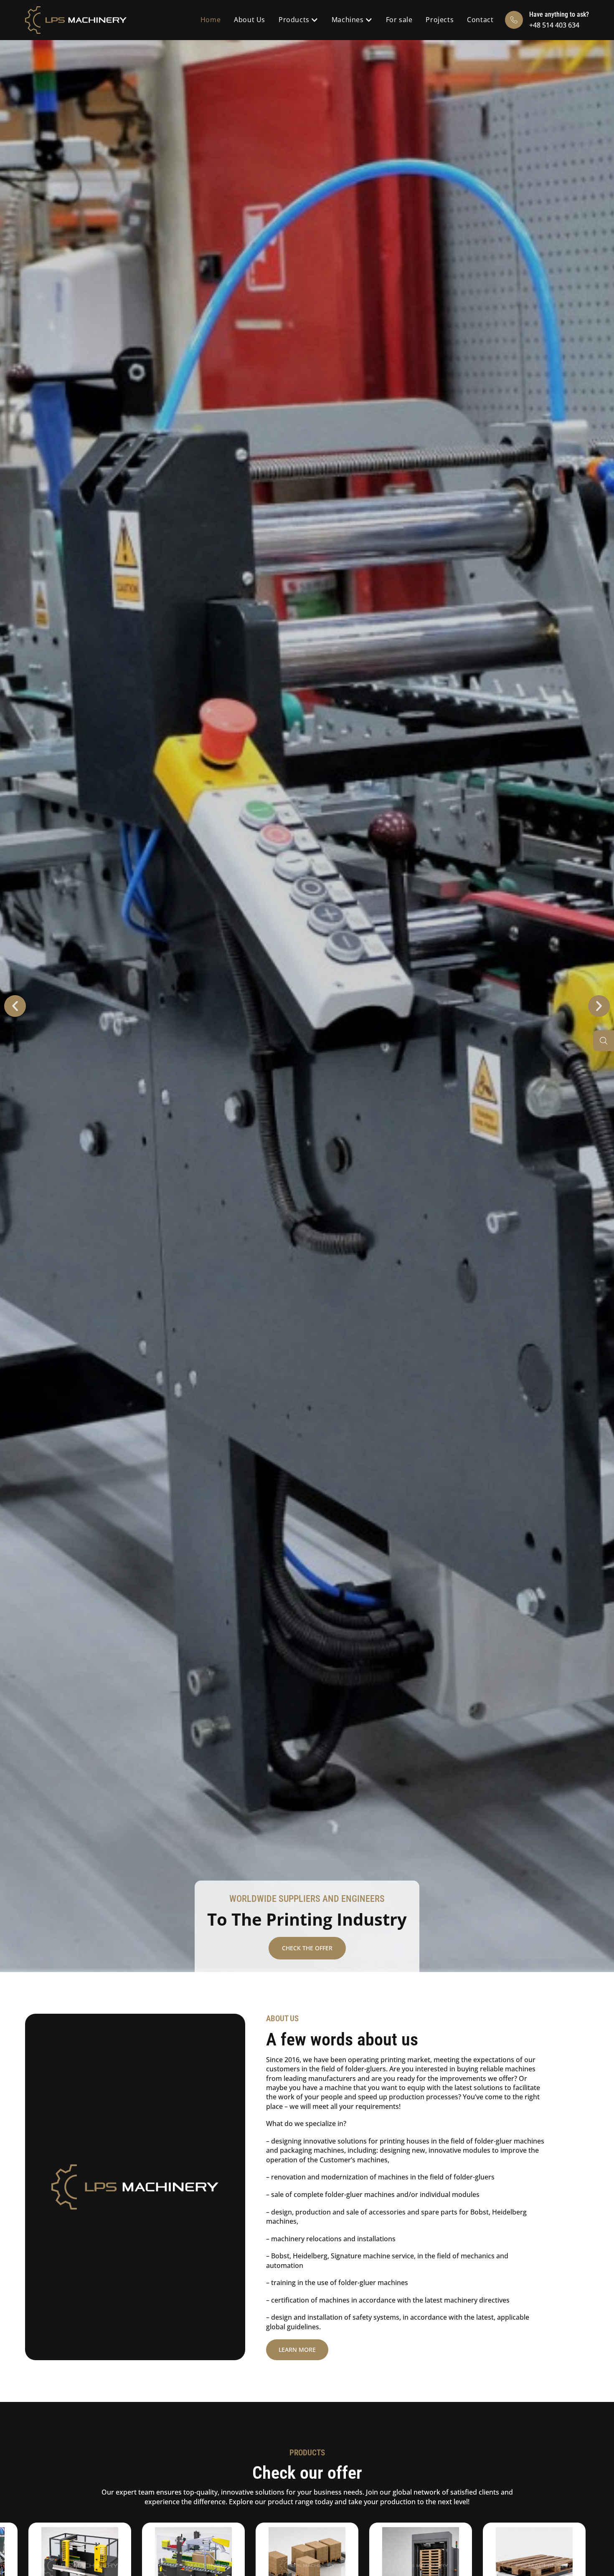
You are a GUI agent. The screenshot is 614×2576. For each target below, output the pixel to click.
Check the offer (307, 1948)
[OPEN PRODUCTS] (315, 20)
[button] (15, 1006)
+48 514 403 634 (554, 25)
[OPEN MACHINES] (369, 20)
